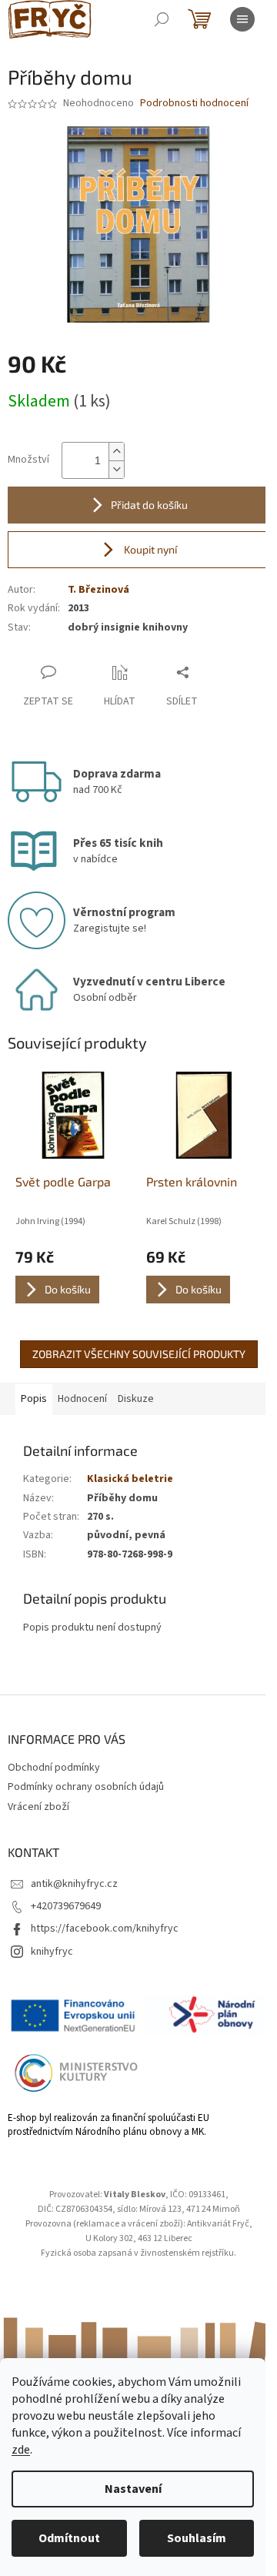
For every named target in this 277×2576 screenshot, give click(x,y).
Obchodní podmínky (54, 1768)
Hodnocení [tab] (82, 1399)
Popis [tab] (34, 1399)
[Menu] (242, 19)
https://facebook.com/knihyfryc (105, 1929)
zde (21, 2450)
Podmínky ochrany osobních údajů (86, 1787)
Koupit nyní (149, 549)
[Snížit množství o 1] (116, 469)
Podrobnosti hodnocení (194, 104)
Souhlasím (197, 2538)
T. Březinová (98, 590)
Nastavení (133, 2489)
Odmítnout (69, 2538)
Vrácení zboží (38, 1807)
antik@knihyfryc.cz (74, 1884)
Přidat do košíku (149, 505)
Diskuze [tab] (136, 1399)
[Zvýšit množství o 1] (116, 452)
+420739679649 (66, 1906)
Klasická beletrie (130, 1479)
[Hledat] (162, 19)
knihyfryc (52, 1952)
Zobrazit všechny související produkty (139, 1354)
